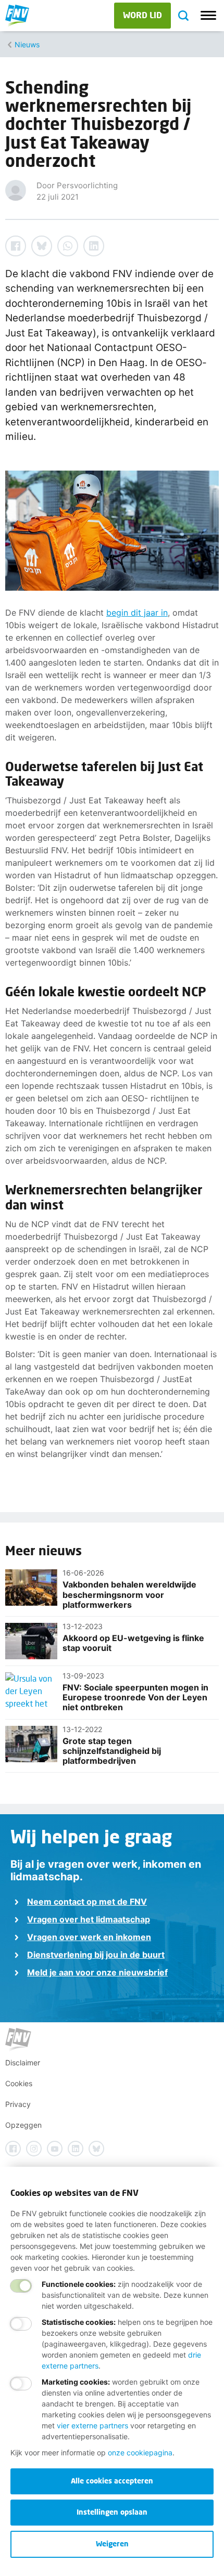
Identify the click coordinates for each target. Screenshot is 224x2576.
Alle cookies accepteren (112, 2481)
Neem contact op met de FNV (87, 1902)
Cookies (19, 2083)
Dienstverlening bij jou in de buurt (96, 1955)
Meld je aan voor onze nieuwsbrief (97, 1972)
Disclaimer (23, 2063)
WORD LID (142, 15)
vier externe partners (92, 2425)
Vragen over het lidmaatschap (89, 1919)
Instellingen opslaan (112, 2512)
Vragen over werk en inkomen (89, 1937)
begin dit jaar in (137, 613)
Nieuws (27, 44)
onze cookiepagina (140, 2453)
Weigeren (112, 2544)
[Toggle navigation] (208, 16)
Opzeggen (23, 2125)
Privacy (18, 2104)
